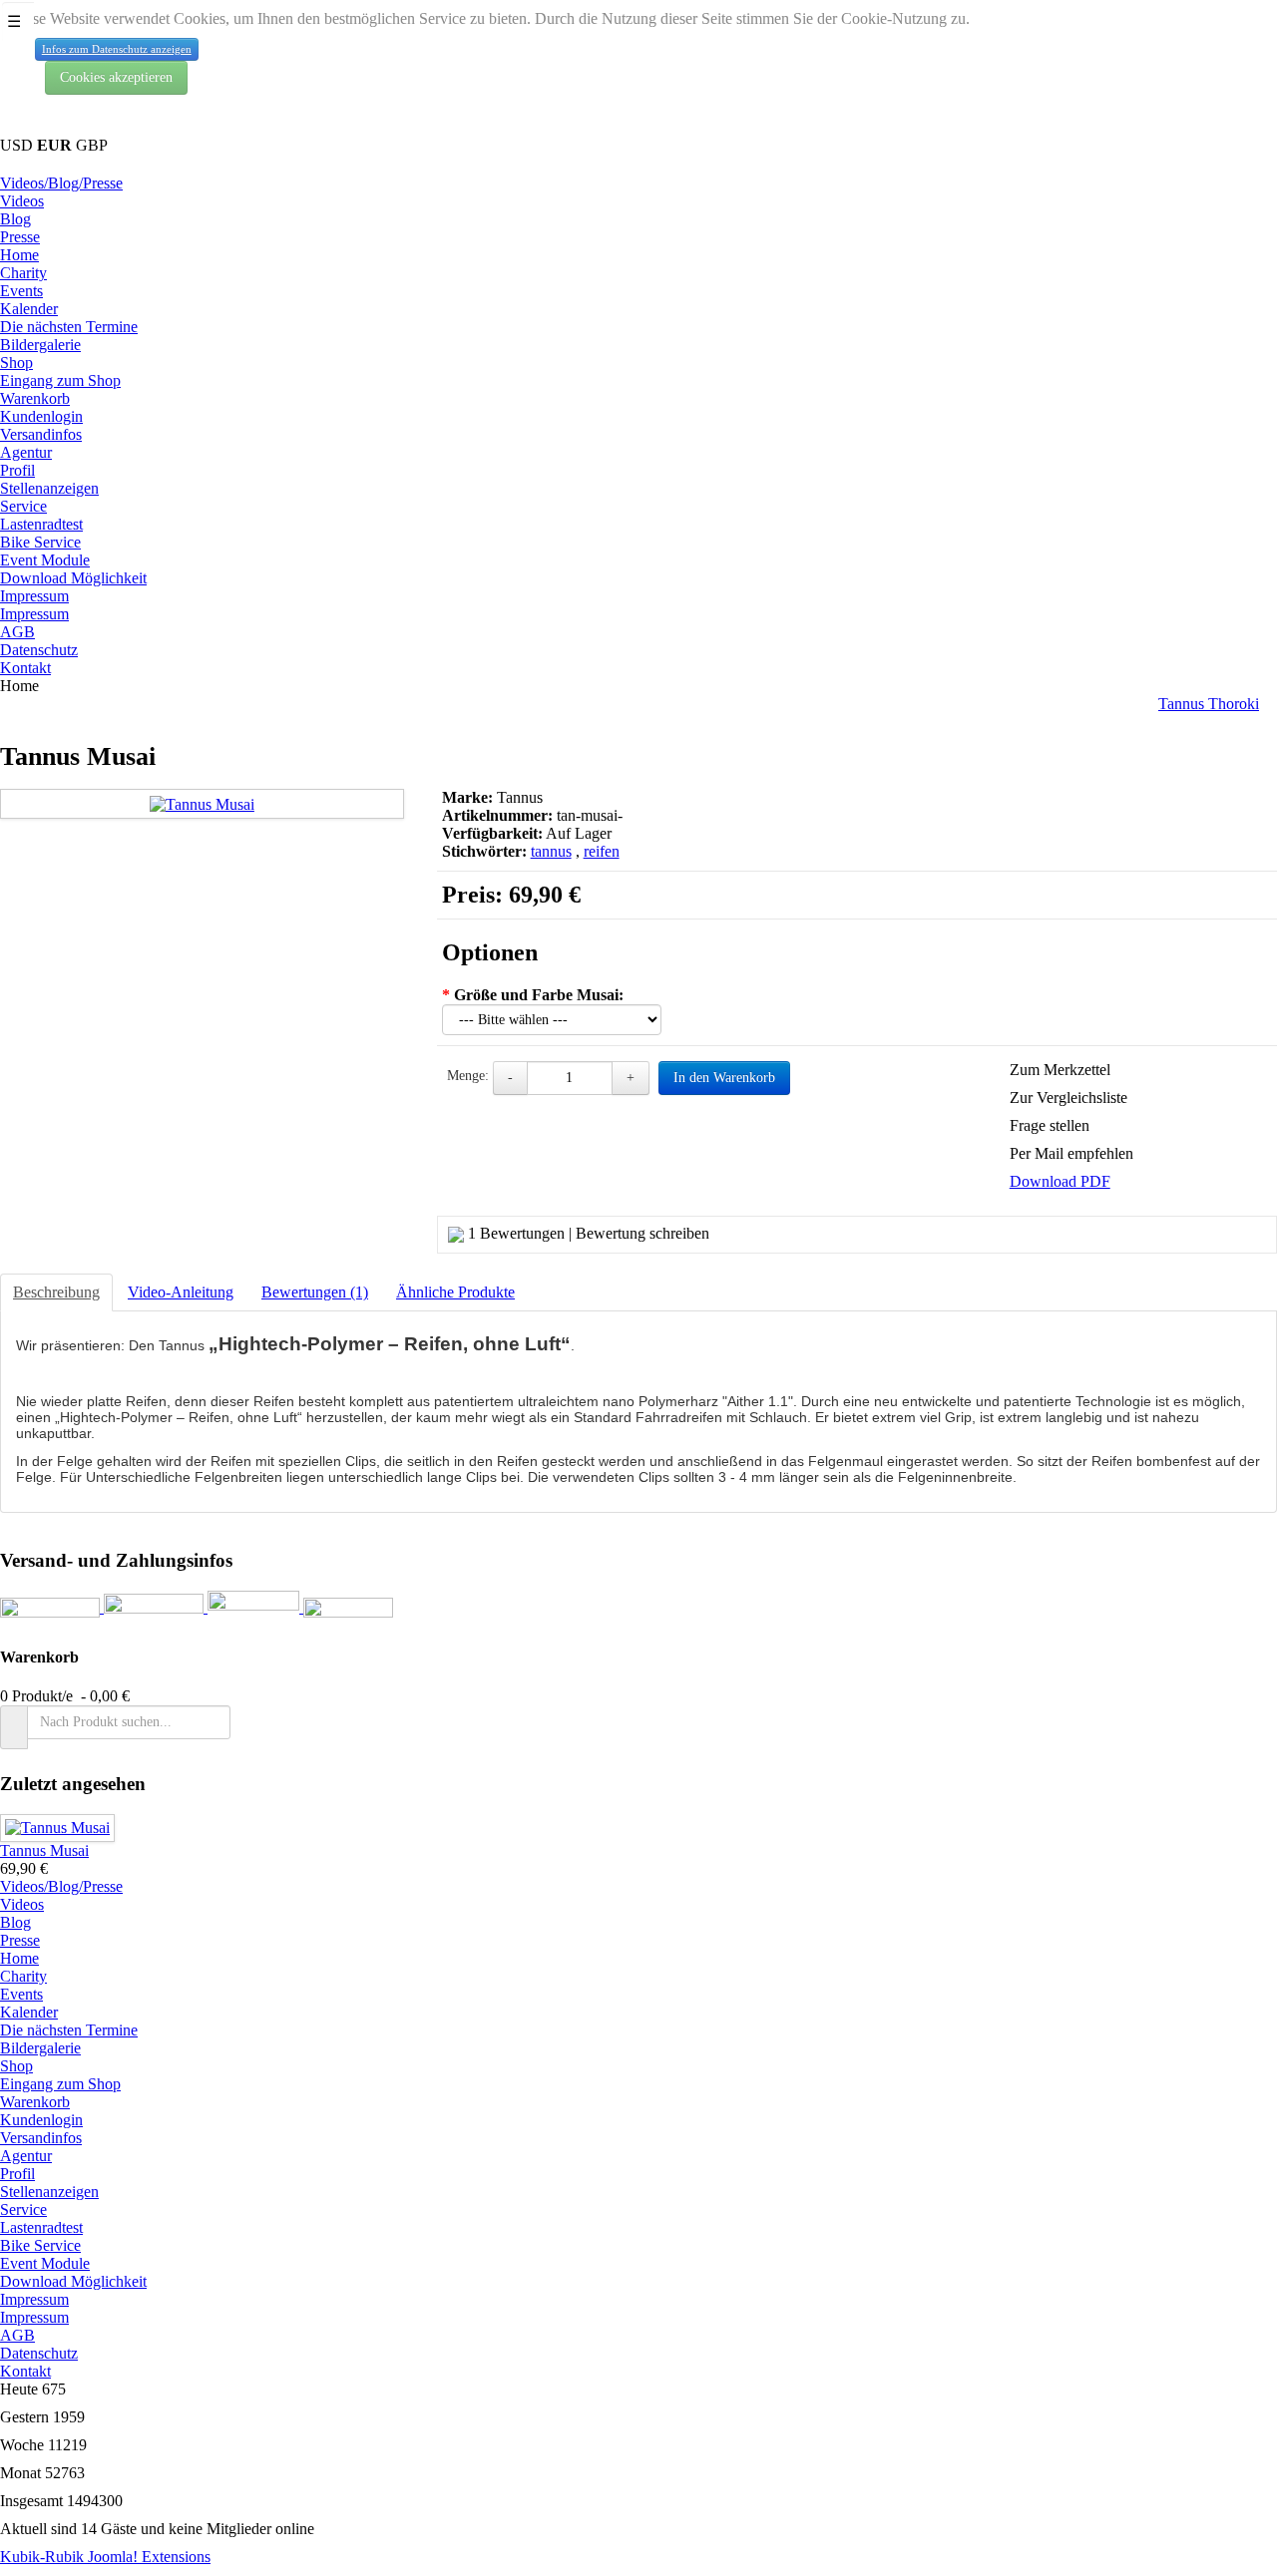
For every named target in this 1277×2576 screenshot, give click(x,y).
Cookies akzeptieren (116, 77)
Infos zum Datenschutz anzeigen (117, 49)
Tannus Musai (44, 1850)
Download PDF (1060, 1181)
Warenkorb (35, 398)
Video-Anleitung (181, 1292)
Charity (23, 273)
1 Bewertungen (516, 1233)
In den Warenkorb (724, 1078)
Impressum (34, 596)
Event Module (45, 560)
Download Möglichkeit (73, 578)
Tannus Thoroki (1209, 704)
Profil (17, 470)
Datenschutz (39, 650)
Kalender (29, 309)
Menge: (468, 1076)
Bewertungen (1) (315, 1292)
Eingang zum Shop (60, 380)
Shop (16, 363)
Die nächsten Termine (69, 327)
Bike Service (40, 542)
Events (21, 291)
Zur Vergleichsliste (1068, 1098)
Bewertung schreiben (642, 1233)
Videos (22, 201)
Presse (20, 237)
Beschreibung (56, 1292)
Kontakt (25, 668)
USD (18, 145)
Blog (15, 219)
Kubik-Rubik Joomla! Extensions (105, 2557)
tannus (551, 851)
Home (19, 255)
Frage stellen (1050, 1125)
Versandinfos (41, 434)
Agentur (26, 452)
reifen (602, 851)
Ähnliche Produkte (455, 1292)
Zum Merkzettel (1060, 1070)
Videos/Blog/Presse (61, 183)
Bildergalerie (40, 345)
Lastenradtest (41, 524)
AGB (17, 632)
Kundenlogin (41, 416)
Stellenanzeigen (49, 488)
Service (23, 506)
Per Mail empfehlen (1071, 1153)
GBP (92, 145)
